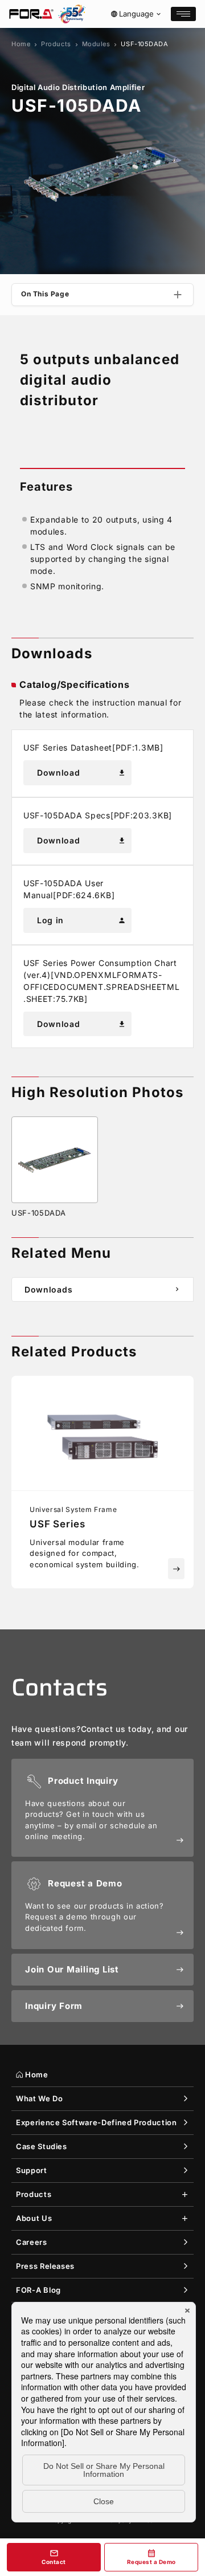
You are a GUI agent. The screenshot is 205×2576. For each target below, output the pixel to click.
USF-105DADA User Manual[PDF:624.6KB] (69, 889)
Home (21, 44)
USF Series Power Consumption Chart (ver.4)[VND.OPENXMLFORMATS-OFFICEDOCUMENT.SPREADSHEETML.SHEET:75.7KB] (102, 981)
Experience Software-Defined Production (97, 2122)
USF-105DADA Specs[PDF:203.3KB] (98, 815)
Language (136, 14)
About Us (34, 2218)
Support (32, 2170)
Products (56, 44)
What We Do (40, 2098)
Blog (38, 2290)
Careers (32, 2242)
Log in (81, 920)
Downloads (103, 1289)
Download (81, 773)
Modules (96, 44)
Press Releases (45, 2266)
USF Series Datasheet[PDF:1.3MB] (93, 747)
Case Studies (42, 2146)
